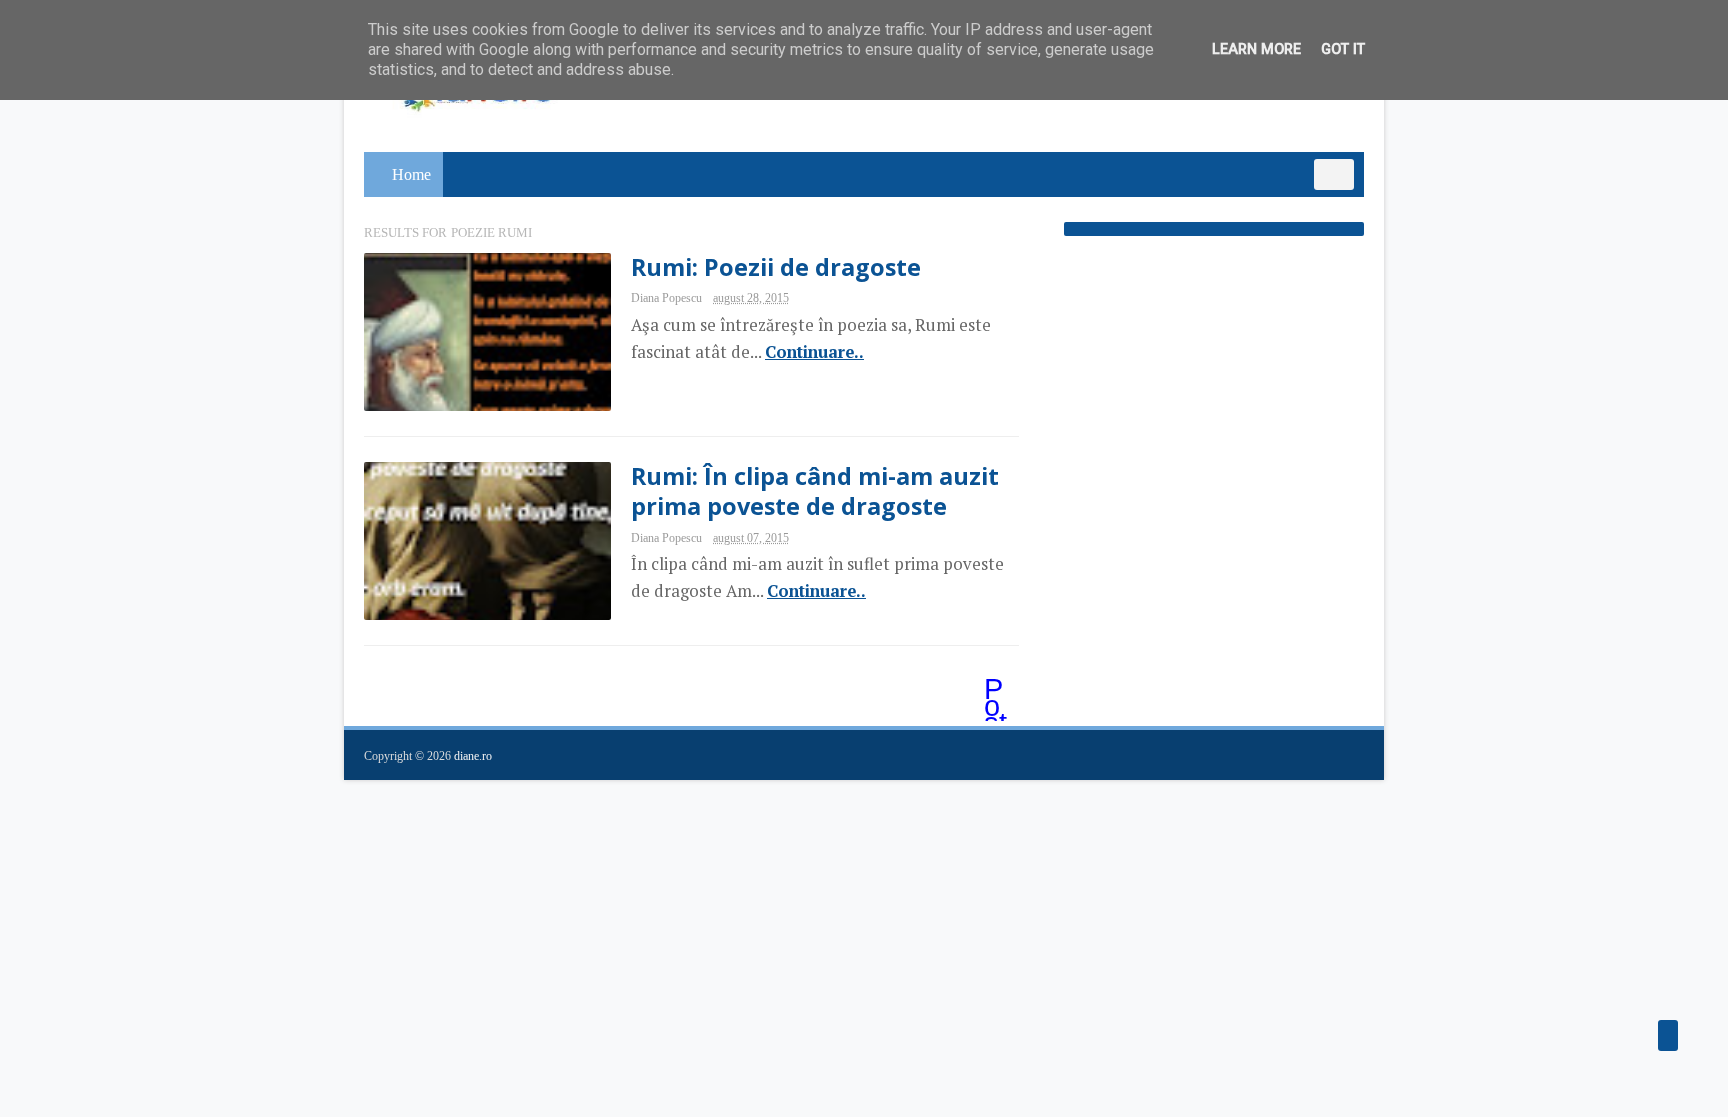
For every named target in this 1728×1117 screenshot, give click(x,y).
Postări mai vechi (997, 691)
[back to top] (1668, 1035)
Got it (1343, 49)
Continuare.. (814, 352)
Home (411, 174)
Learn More (1256, 49)
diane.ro (473, 756)
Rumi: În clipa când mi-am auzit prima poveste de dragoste (815, 491)
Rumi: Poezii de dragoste (776, 267)
